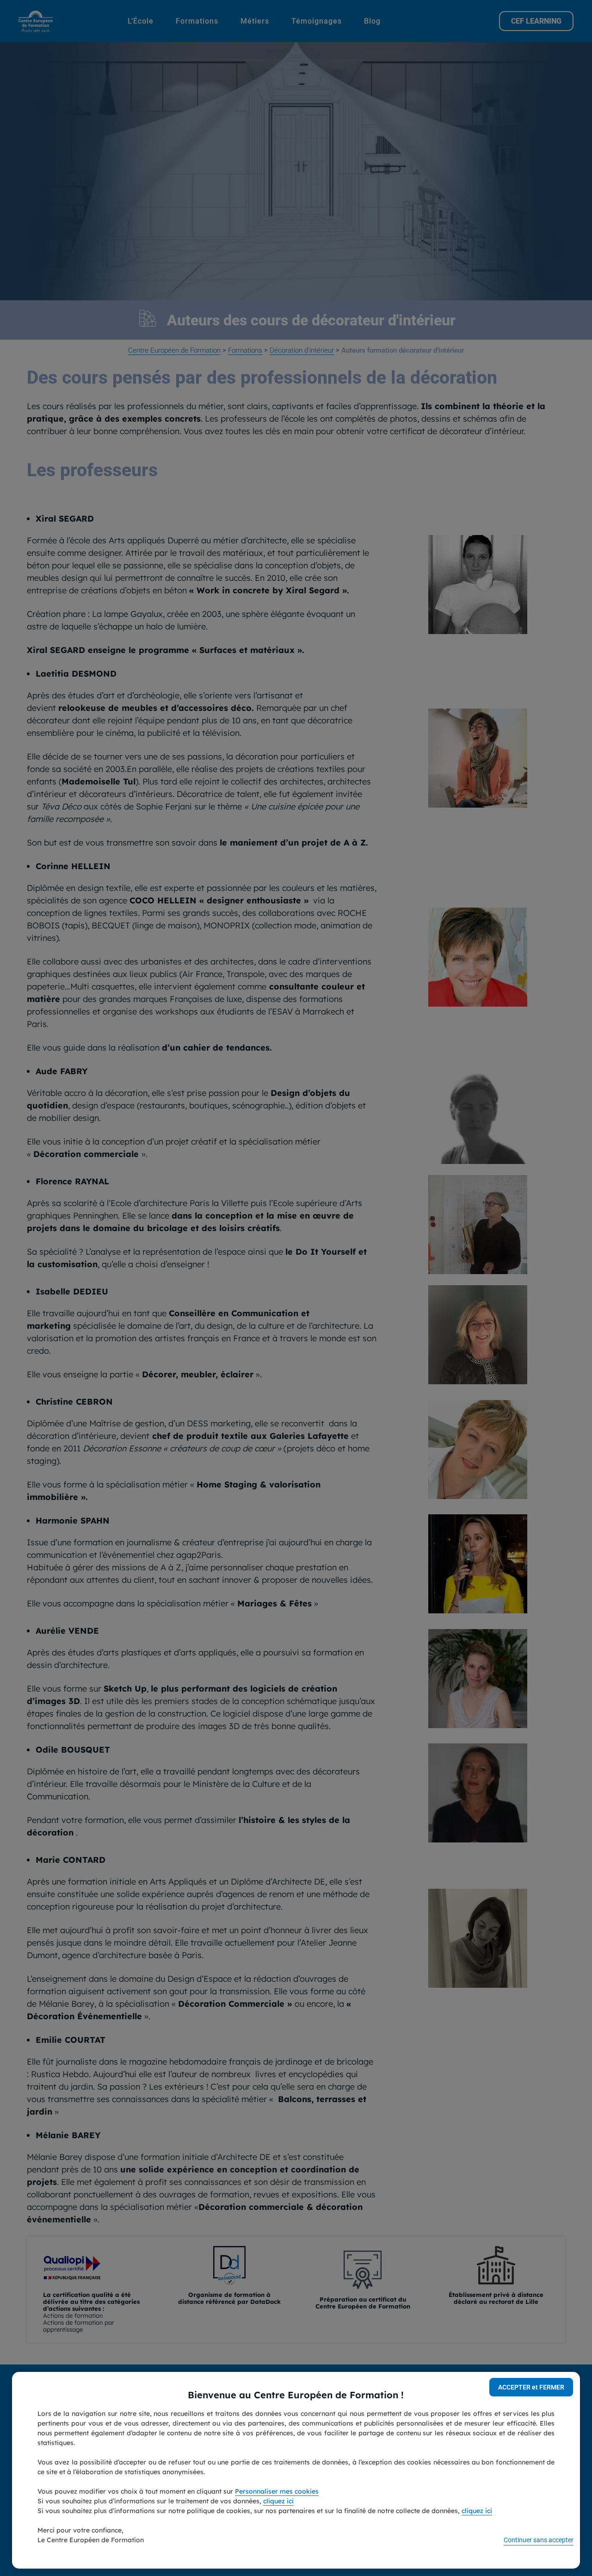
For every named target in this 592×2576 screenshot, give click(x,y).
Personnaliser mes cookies (277, 2491)
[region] (296, 2470)
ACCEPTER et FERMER (531, 2387)
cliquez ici (278, 2501)
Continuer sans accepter (539, 2540)
